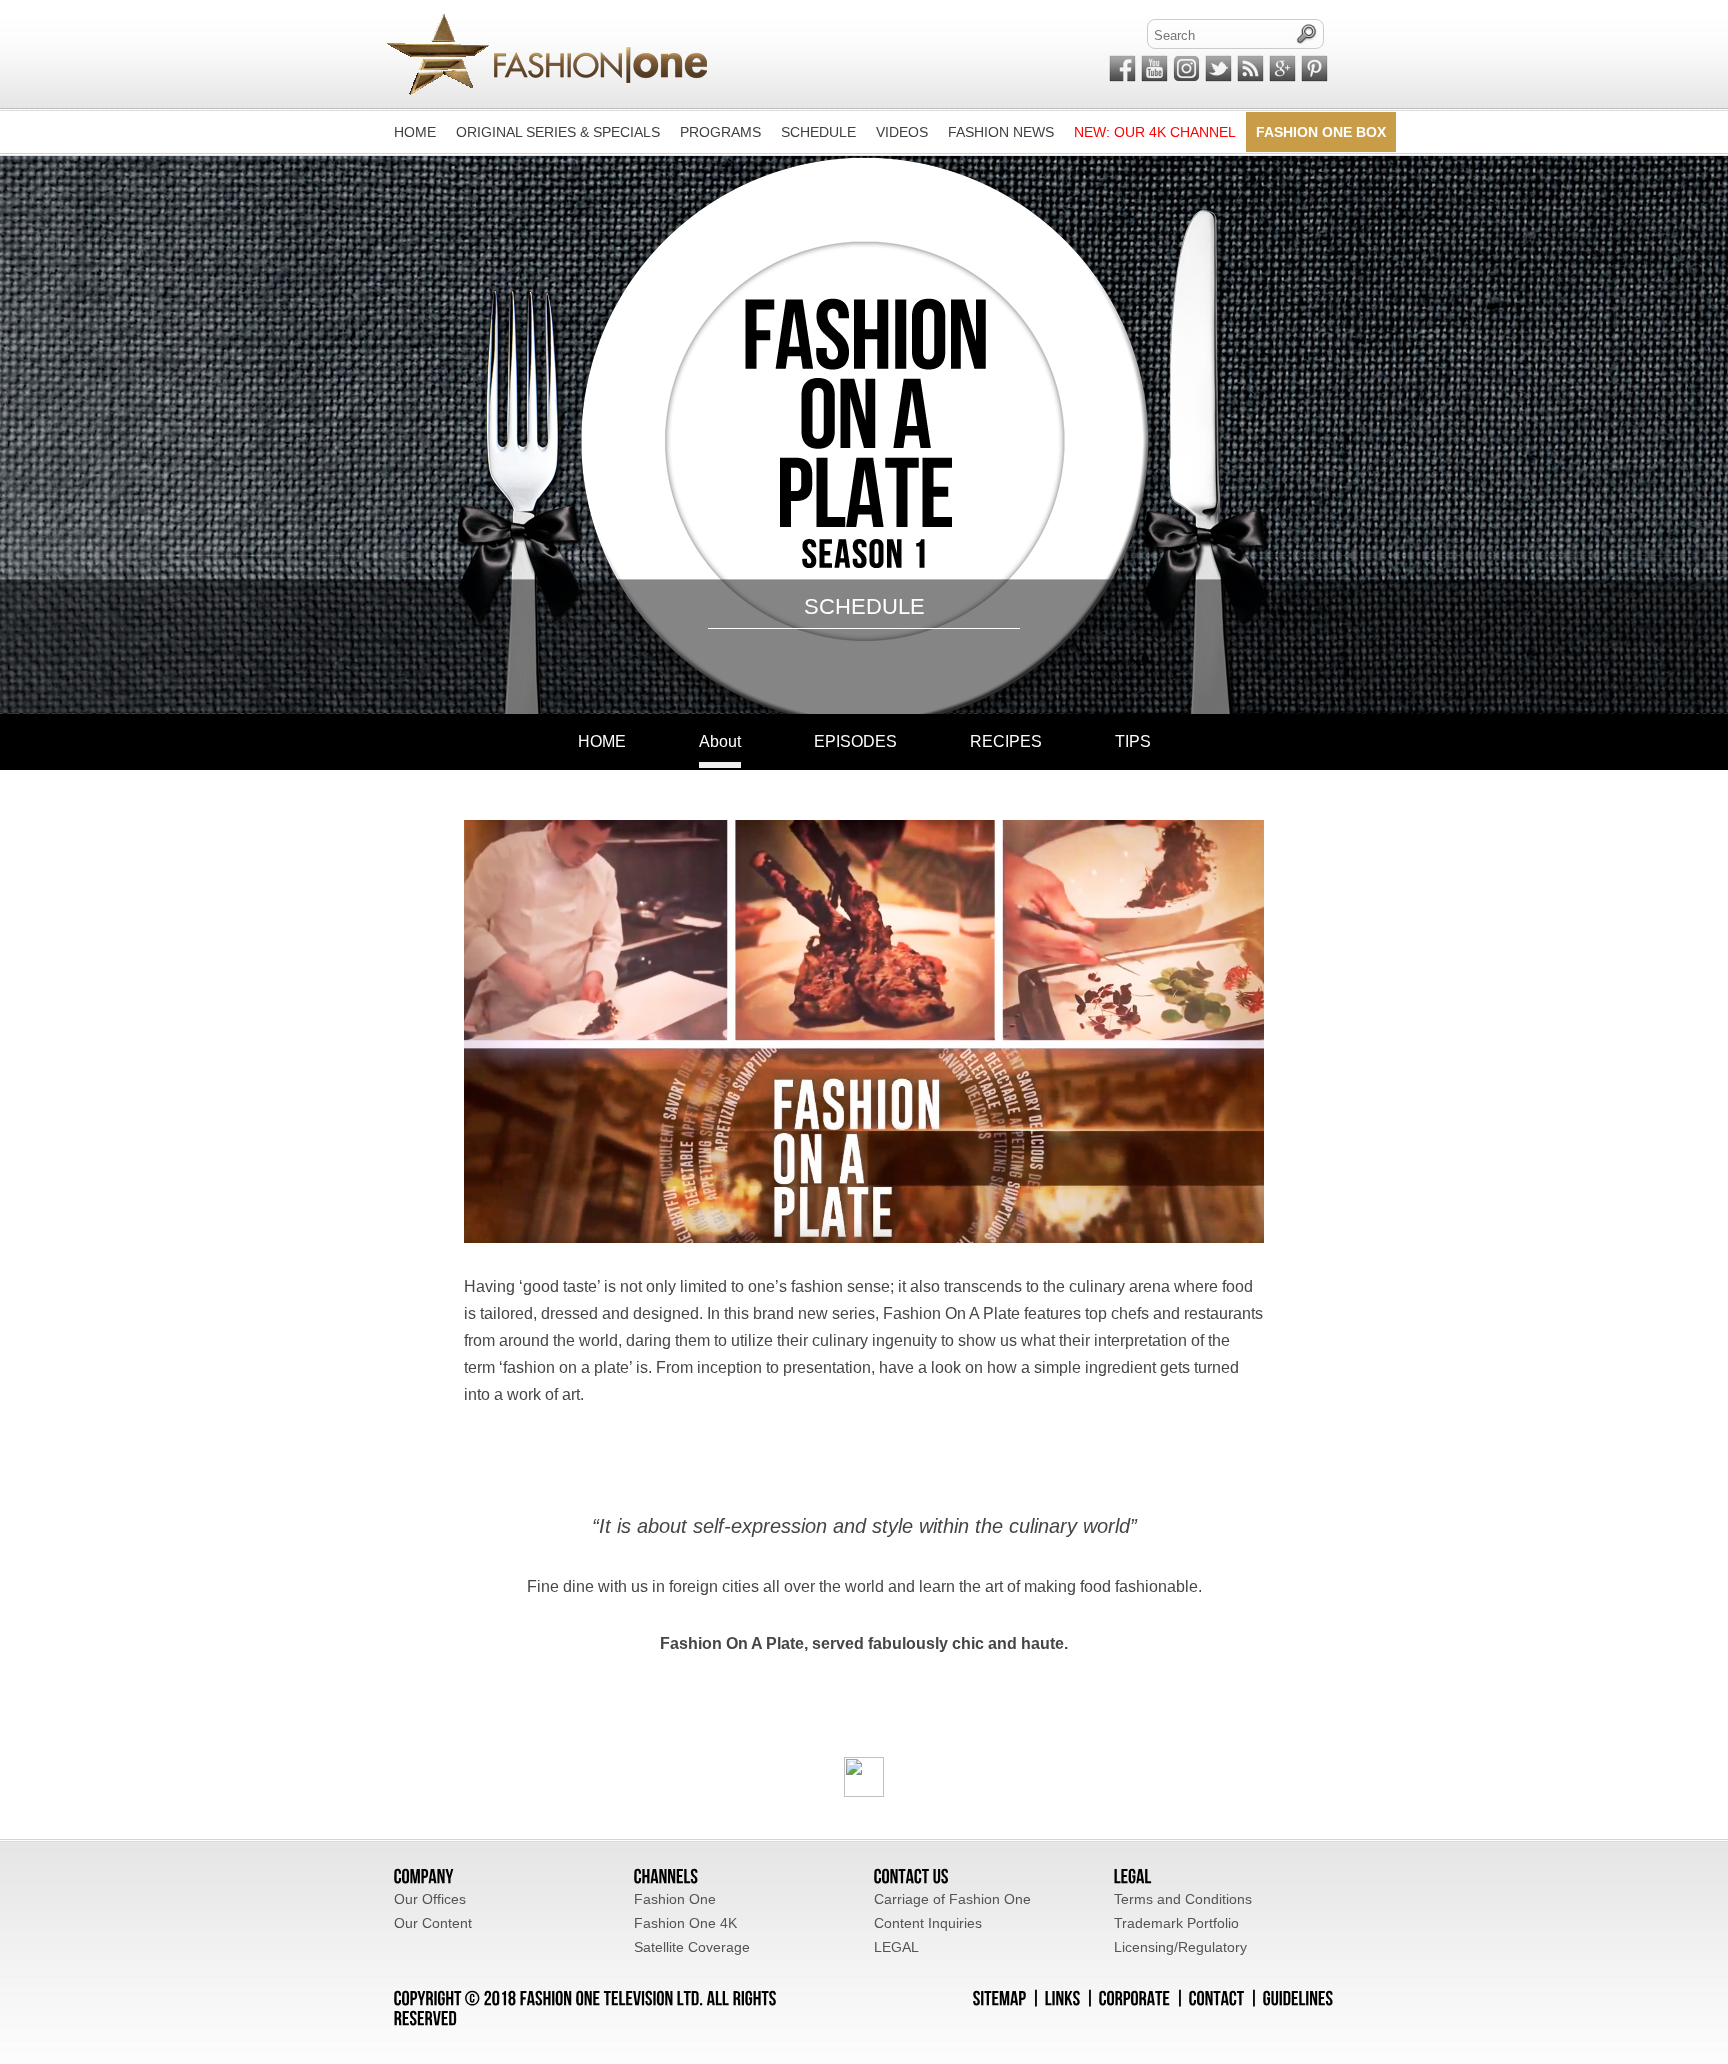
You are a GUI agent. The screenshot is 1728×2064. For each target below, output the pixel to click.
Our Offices (430, 1899)
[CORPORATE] (1135, 1997)
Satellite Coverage (692, 1947)
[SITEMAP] (1000, 1997)
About (720, 741)
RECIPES (1006, 741)
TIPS (1133, 741)
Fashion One (675, 1899)
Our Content (433, 1923)
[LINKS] (1063, 1997)
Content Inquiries (928, 1923)
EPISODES (855, 741)
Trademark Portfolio (1176, 1923)
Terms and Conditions (1183, 1899)
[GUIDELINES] (1298, 1997)
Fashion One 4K (685, 1923)
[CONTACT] (1217, 1997)
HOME (602, 741)
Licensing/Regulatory (1180, 1947)
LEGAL (896, 1947)
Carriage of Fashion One (952, 1899)
